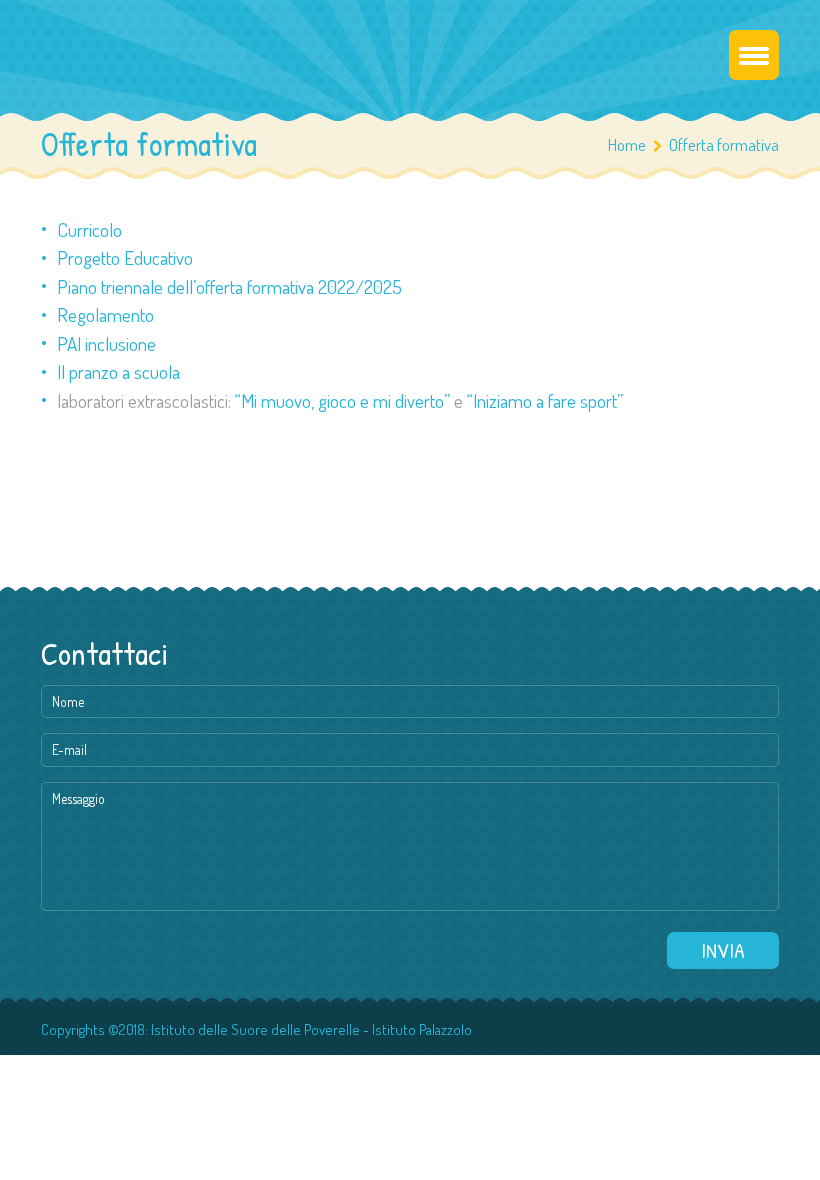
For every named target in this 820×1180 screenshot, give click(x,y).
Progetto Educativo (125, 257)
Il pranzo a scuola (118, 371)
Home (627, 144)
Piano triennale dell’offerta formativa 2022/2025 (229, 286)
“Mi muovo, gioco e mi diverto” (342, 400)
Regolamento (105, 314)
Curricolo (89, 229)
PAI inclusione (106, 343)
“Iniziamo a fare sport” (545, 400)
